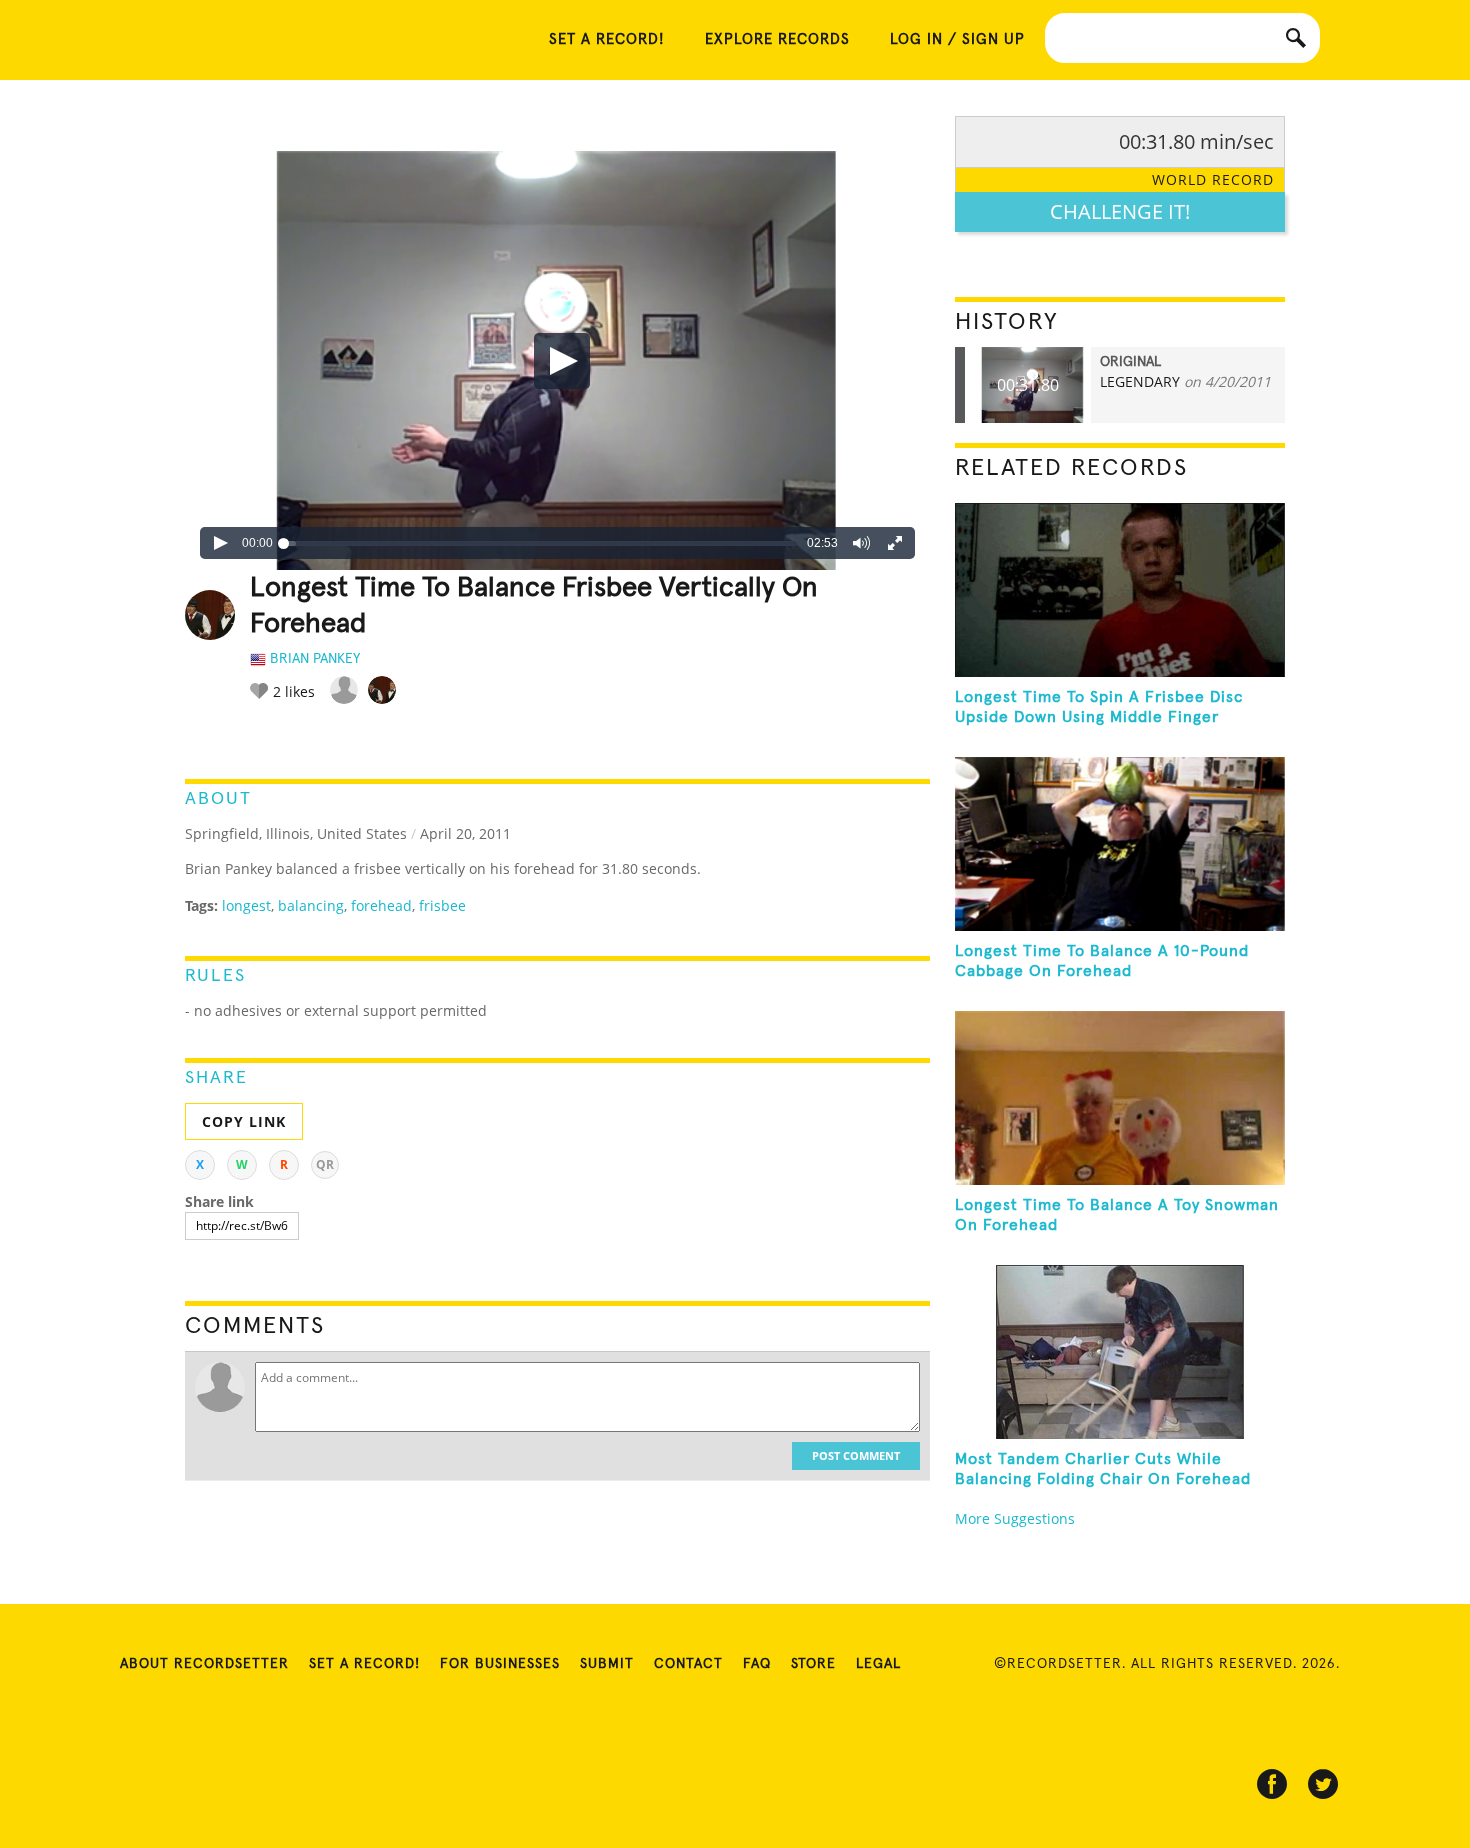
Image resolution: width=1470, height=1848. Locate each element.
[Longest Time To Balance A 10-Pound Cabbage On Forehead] (1120, 844)
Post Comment (856, 1455)
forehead (381, 905)
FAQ (757, 1664)
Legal (878, 1664)
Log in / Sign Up (957, 39)
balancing (311, 905)
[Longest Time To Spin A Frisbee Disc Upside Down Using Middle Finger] (1120, 590)
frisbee (442, 905)
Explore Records (777, 39)
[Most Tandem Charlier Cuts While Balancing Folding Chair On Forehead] (1120, 1352)
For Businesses (500, 1664)
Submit (607, 1664)
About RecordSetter (204, 1664)
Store (813, 1664)
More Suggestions (1015, 1518)
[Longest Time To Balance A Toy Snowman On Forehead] (1120, 1098)
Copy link (244, 1121)
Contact (688, 1664)
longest (246, 905)
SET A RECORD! (607, 39)
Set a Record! (364, 1664)
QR (325, 1164)
